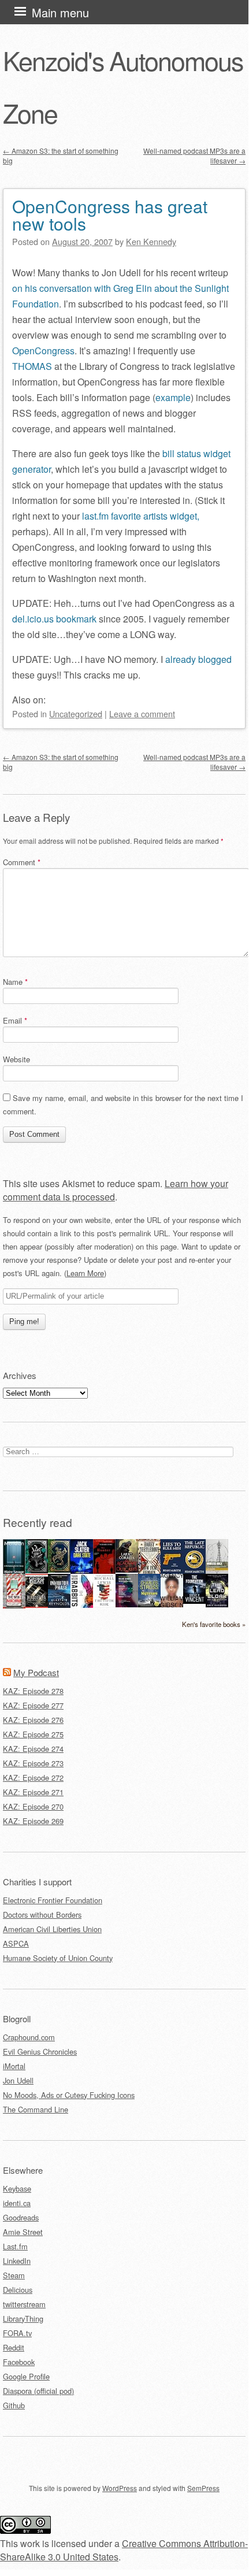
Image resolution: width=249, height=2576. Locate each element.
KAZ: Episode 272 (33, 1778)
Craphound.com (29, 2037)
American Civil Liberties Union (52, 1929)
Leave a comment (142, 714)
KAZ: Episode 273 (33, 1763)
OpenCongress (43, 351)
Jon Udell (18, 2080)
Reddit (14, 2347)
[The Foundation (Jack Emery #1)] (194, 1601)
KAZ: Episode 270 (33, 1806)
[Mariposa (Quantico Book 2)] (37, 1605)
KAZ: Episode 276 (33, 1720)
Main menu (60, 12)
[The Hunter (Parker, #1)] (104, 1571)
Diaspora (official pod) (38, 2391)
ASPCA (16, 1943)
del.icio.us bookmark (54, 619)
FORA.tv (17, 2333)
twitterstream (24, 2304)
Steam (14, 2275)
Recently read (38, 1522)
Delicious (18, 2290)
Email (15, 1020)
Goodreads (21, 2217)
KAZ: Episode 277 (33, 1705)
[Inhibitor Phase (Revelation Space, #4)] (59, 1605)
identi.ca (17, 2203)
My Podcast (36, 1672)
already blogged (198, 659)
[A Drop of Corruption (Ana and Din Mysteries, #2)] (37, 1570)
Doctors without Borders (42, 1915)
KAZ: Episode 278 (33, 1691)
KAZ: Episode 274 (33, 1749)
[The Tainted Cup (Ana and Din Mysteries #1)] (59, 1569)
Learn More (85, 1273)
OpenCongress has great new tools (110, 215)
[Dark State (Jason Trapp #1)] (82, 1572)
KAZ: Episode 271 (33, 1792)
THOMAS (32, 366)
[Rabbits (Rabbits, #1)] (82, 1605)
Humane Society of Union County (58, 1958)
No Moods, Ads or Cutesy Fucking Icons (69, 2095)
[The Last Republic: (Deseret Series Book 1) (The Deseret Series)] (194, 1572)
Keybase (17, 2188)
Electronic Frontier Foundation (53, 1900)
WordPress (120, 2488)
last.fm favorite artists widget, (141, 516)
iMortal (14, 2066)
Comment (22, 862)
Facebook (19, 2362)
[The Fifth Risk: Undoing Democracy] (104, 1604)
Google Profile (26, 2376)
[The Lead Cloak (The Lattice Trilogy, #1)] (217, 1604)
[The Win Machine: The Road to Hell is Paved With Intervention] (14, 1606)
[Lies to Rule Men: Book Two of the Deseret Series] (172, 1572)
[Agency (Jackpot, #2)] (172, 1604)
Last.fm (15, 2246)
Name (15, 982)
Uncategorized (76, 714)
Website (16, 1059)
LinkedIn (17, 2261)
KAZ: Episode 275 (33, 1734)
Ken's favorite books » (214, 1624)
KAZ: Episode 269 (33, 1821)
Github (14, 2405)
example (173, 397)
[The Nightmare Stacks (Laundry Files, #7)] (149, 1604)
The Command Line (36, 2109)
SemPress (203, 2488)
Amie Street (23, 2232)
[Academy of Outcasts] (127, 1569)
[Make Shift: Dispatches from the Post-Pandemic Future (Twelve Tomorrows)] (127, 1604)
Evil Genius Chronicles (40, 2051)
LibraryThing (23, 2319)
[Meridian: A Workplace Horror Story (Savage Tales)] (14, 1572)
